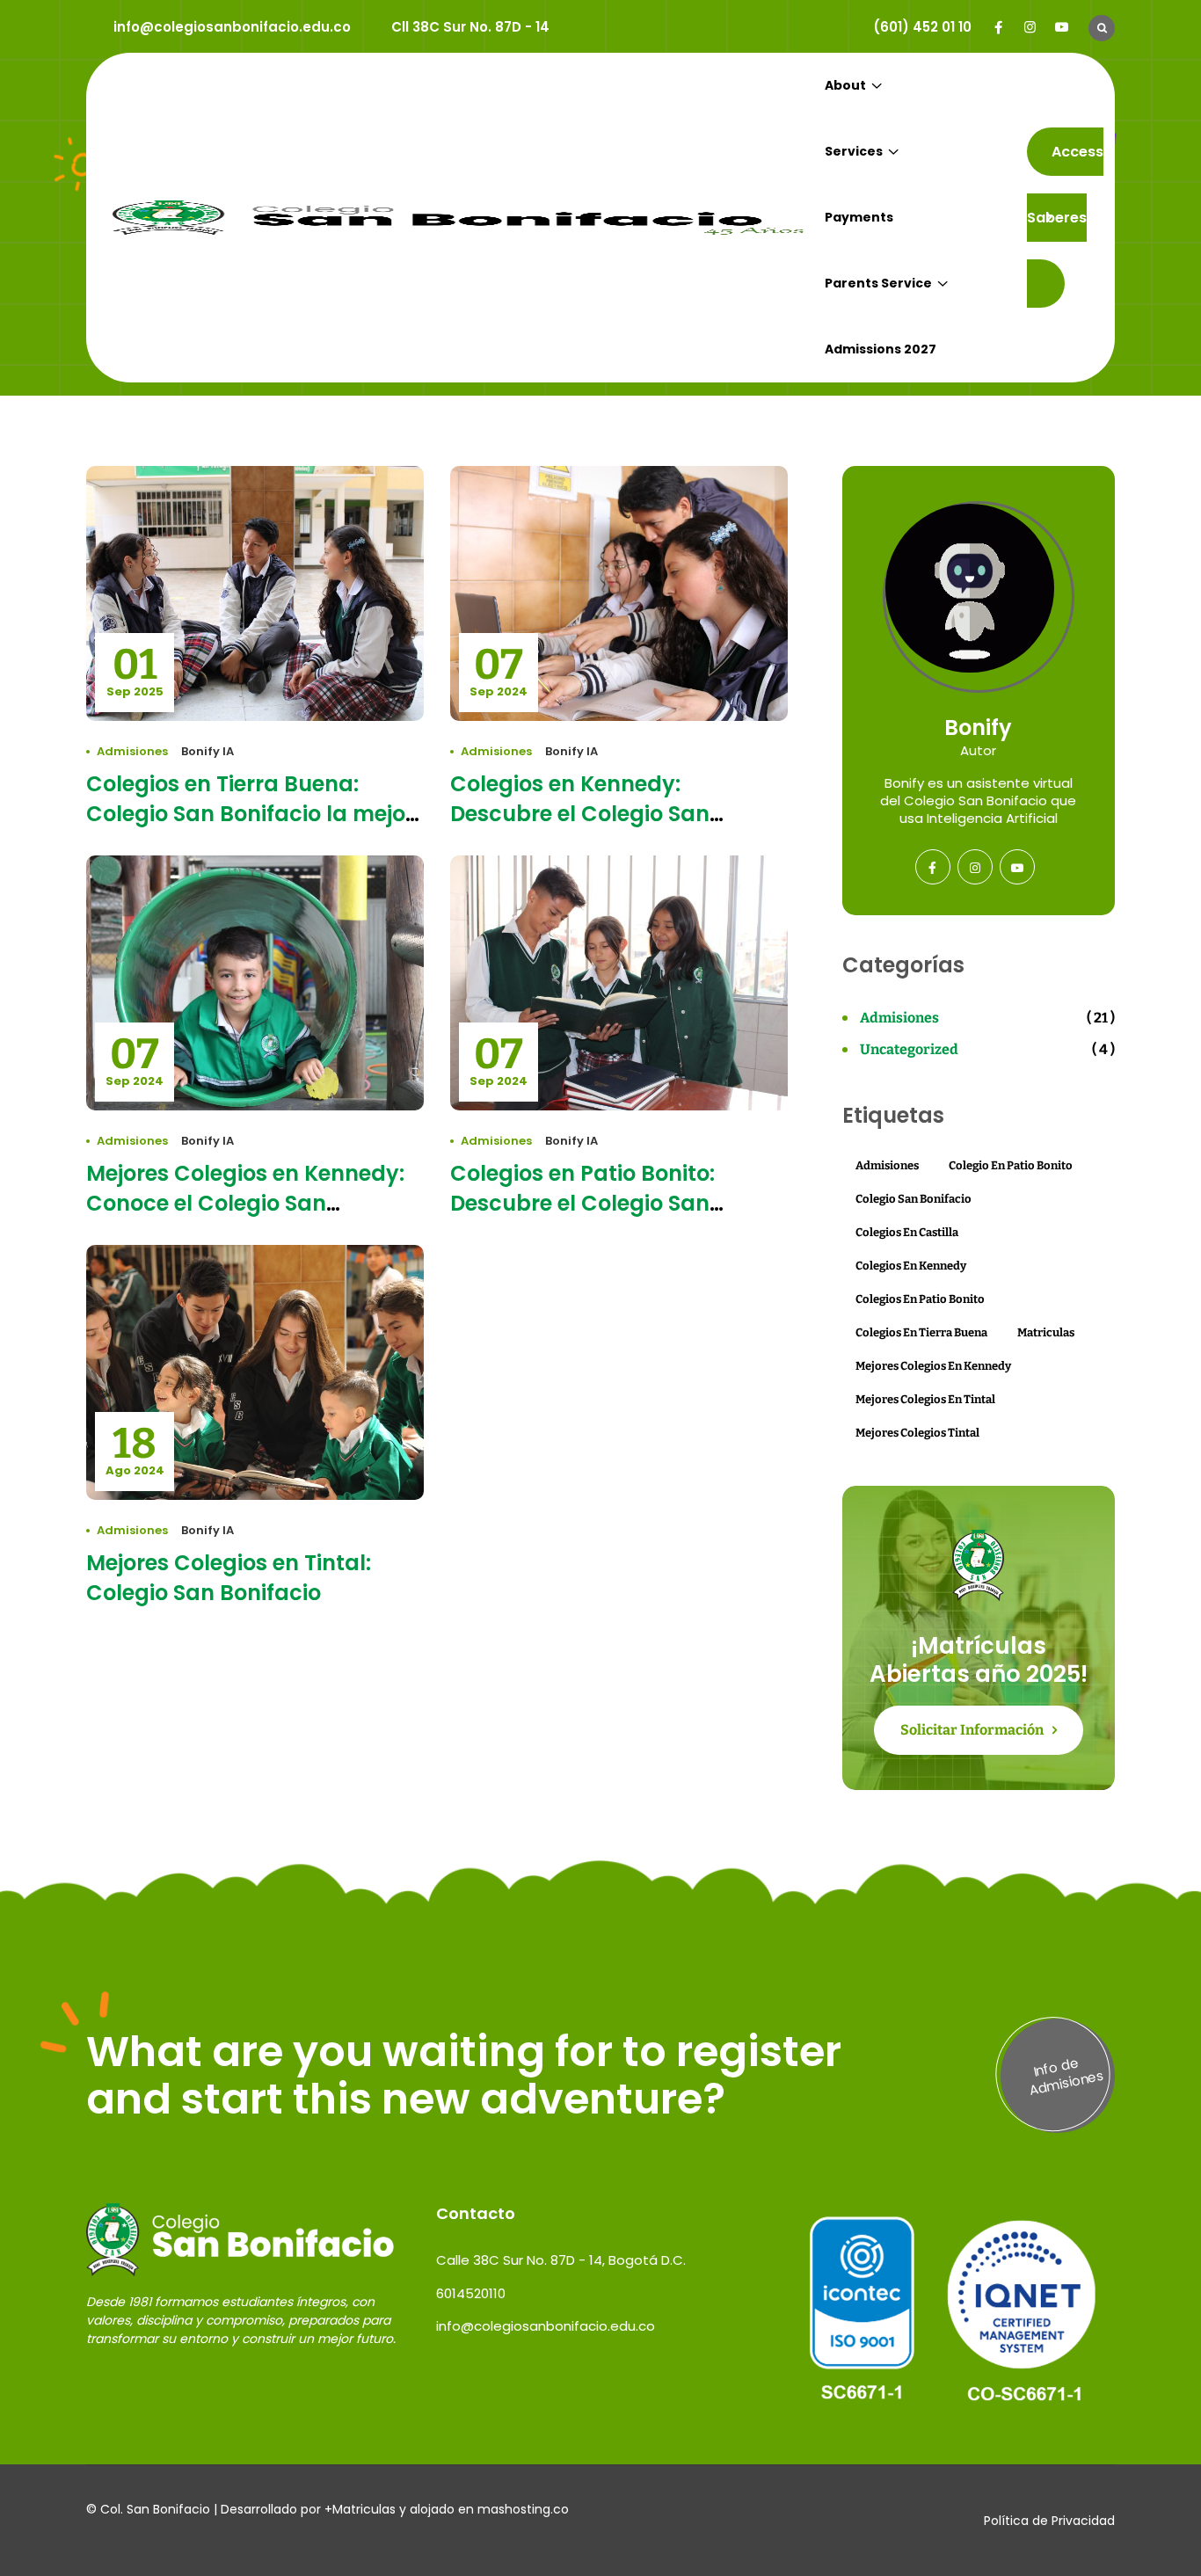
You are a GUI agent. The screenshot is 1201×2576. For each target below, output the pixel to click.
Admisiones (132, 751)
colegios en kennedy (911, 1266)
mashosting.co (523, 2509)
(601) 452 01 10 (922, 27)
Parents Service (878, 283)
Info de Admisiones (1066, 2076)
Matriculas (1046, 1332)
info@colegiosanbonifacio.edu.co (232, 27)
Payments (859, 217)
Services (854, 151)
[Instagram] (1030, 27)
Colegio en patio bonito (1011, 1165)
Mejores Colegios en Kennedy (933, 1366)
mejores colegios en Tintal (925, 1399)
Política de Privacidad (1049, 2521)
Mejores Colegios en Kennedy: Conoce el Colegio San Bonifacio (245, 1203)
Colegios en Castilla (907, 1232)
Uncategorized (909, 1049)
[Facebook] (998, 27)
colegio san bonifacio (913, 1199)
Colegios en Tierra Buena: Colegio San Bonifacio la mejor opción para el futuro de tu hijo (252, 814)
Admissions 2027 (881, 349)
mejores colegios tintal (917, 1433)
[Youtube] (1062, 27)
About (845, 85)
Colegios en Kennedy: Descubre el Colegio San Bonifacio (580, 814)
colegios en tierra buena (921, 1332)
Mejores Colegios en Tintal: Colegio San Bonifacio (229, 1578)
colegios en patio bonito (920, 1299)
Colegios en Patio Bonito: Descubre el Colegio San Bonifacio (582, 1203)
